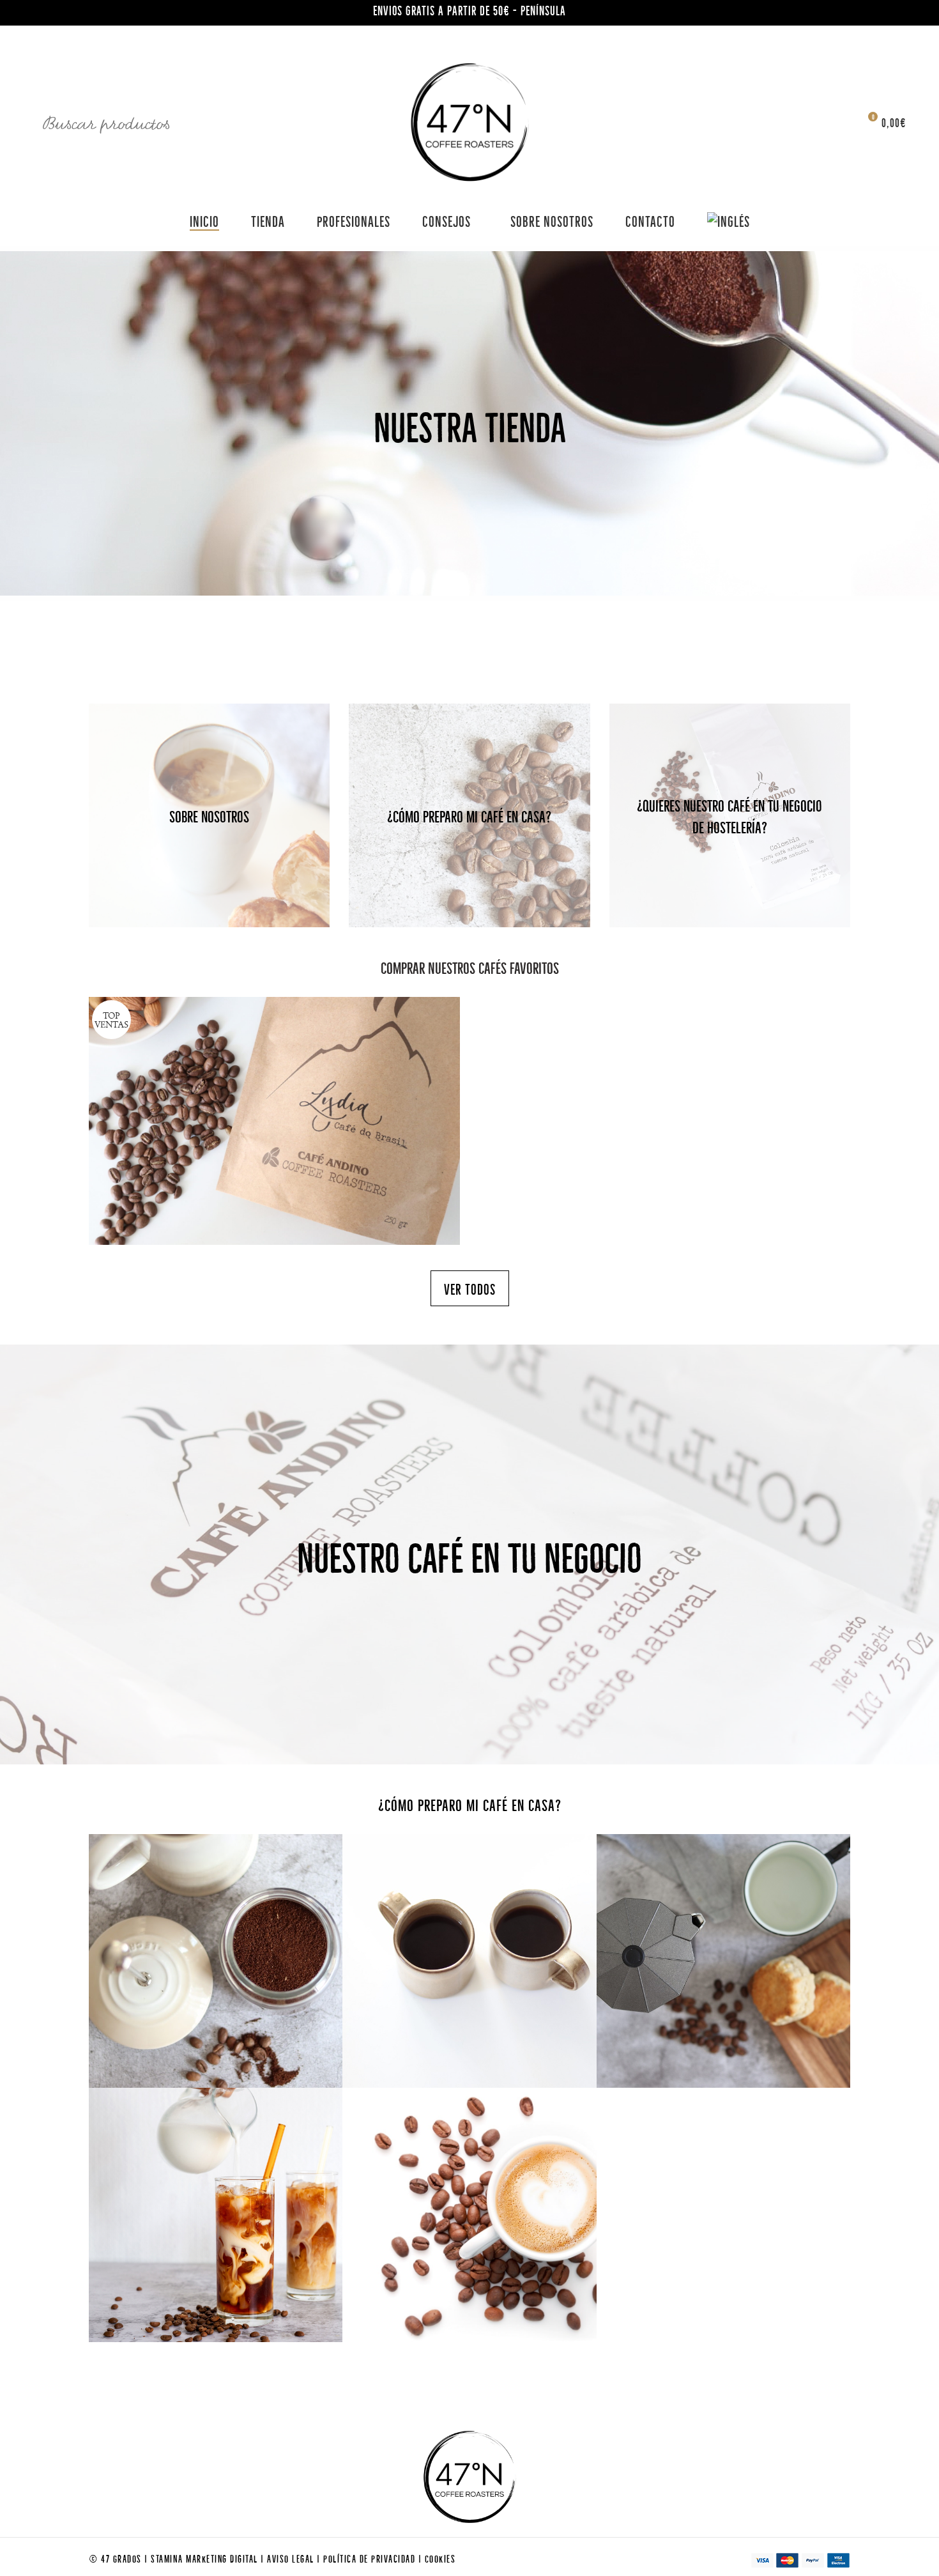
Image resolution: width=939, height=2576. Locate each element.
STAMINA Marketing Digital (206, 2558)
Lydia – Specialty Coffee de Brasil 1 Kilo (275, 1095)
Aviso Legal (292, 2558)
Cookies (440, 2558)
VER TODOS (470, 1288)
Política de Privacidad (371, 2558)
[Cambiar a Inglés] (729, 220)
